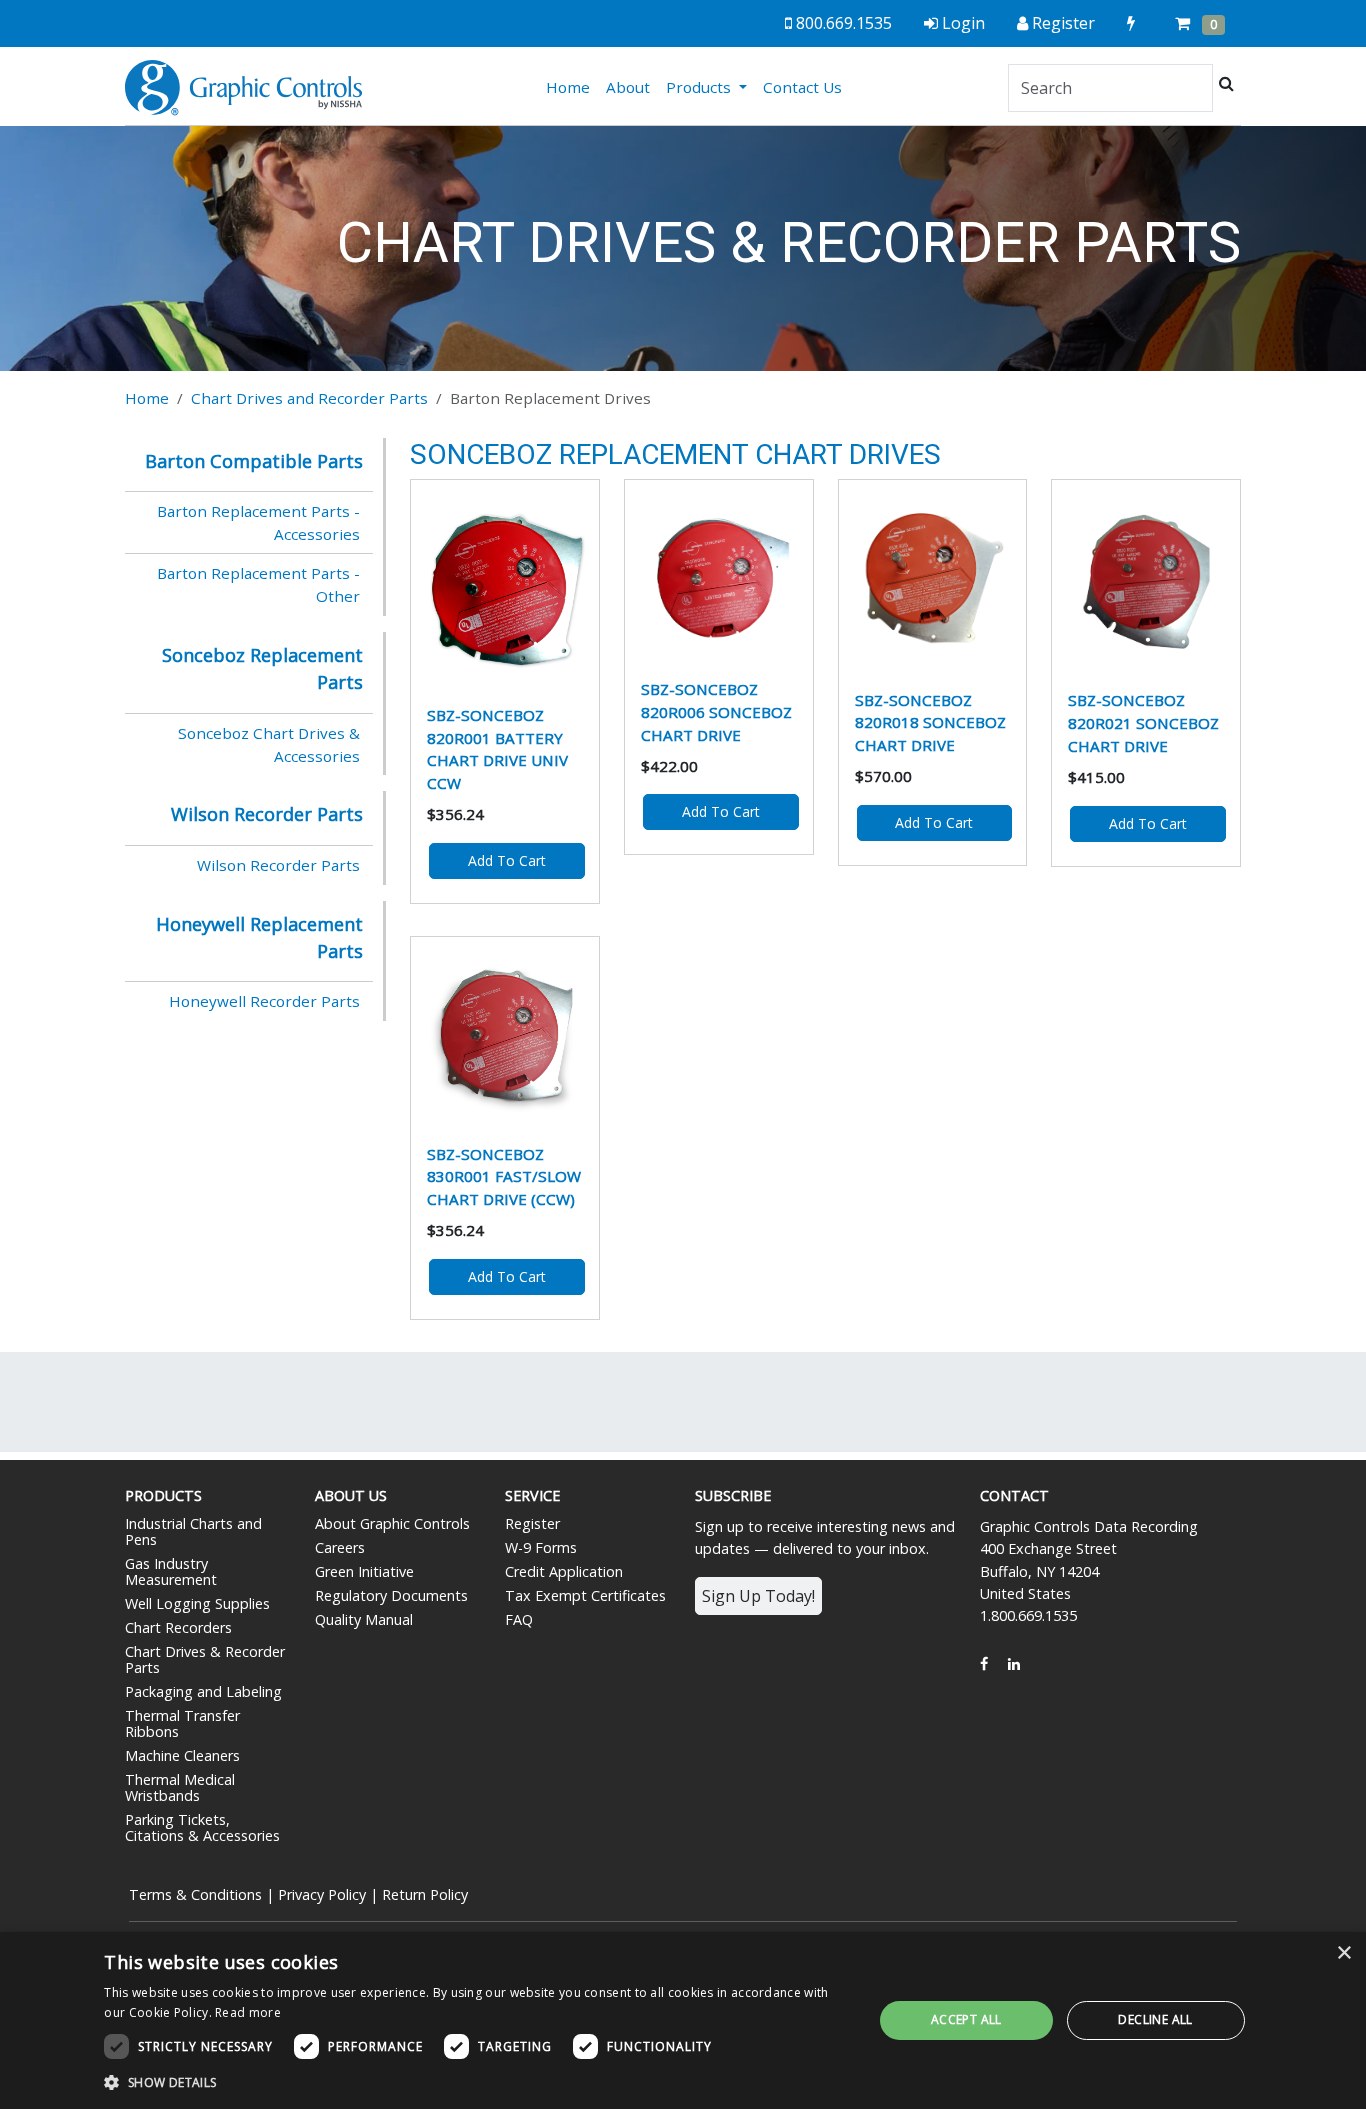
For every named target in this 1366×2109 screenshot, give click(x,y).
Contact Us (802, 87)
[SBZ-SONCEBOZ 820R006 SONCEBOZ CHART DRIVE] (719, 575)
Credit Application (564, 1571)
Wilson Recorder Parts (278, 865)
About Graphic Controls (392, 1523)
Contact (1014, 1495)
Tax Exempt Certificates (585, 1595)
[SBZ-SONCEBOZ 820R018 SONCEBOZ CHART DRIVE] (933, 580)
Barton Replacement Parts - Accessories (258, 522)
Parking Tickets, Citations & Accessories (202, 1827)
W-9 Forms (541, 1547)
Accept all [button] (966, 2019)
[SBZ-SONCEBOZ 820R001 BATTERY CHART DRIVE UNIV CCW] (505, 588)
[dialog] (683, 2020)
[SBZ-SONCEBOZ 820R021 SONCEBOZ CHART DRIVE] (1146, 580)
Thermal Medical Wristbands (180, 1787)
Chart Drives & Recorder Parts (205, 1659)
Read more (248, 2012)
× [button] (1343, 1953)
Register (532, 1523)
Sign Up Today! (758, 1596)
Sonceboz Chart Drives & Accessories (269, 744)
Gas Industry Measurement (171, 1571)
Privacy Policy (322, 1894)
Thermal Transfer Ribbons (182, 1723)
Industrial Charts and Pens (193, 1531)
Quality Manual (364, 1619)
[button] (477, 2082)
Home (572, 86)
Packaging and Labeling (203, 1691)
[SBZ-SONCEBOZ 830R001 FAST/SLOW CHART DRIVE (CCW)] (505, 1036)
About (628, 87)
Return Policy (425, 1894)
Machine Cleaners (182, 1755)
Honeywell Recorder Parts (264, 1001)
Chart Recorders (178, 1627)
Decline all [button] (1155, 2019)
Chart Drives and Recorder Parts (309, 398)
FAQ (519, 1619)
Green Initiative (364, 1571)
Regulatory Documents (391, 1595)
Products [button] (700, 87)
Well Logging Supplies (197, 1603)
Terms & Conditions (195, 1894)
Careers (340, 1547)
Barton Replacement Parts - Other (258, 584)
